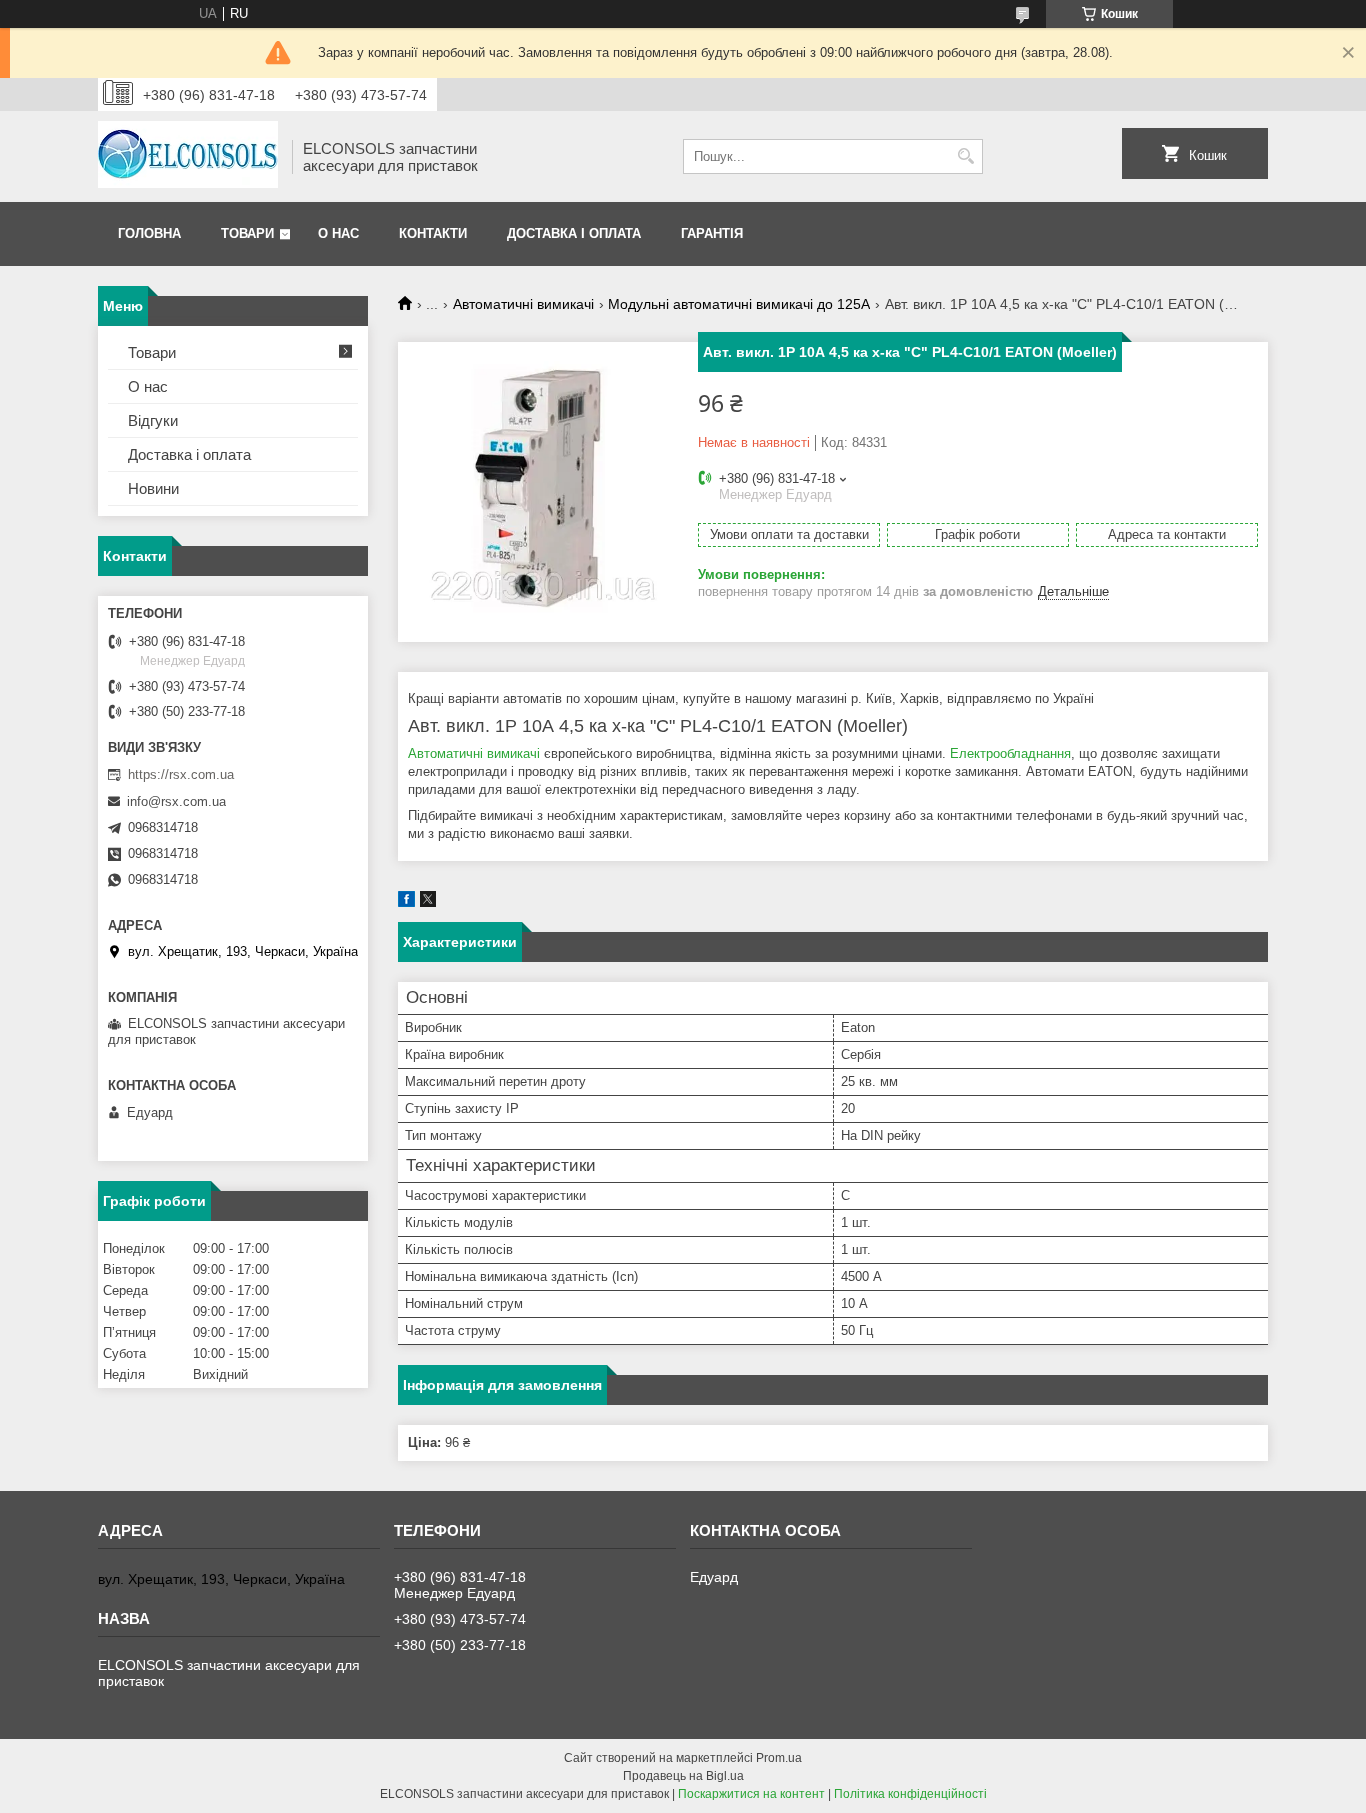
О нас (338, 233)
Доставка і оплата (574, 233)
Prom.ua (779, 1758)
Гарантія (712, 233)
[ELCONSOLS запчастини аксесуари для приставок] (188, 156)
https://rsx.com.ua (181, 774)
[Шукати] (965, 156)
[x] (428, 902)
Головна (149, 233)
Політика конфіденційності (910, 1794)
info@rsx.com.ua (176, 801)
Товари (247, 233)
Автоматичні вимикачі (523, 304)
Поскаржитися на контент (751, 1794)
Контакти (433, 233)
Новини (153, 488)
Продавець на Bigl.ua (683, 1776)
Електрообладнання (1010, 753)
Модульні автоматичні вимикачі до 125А (739, 304)
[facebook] (406, 902)
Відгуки (153, 420)
